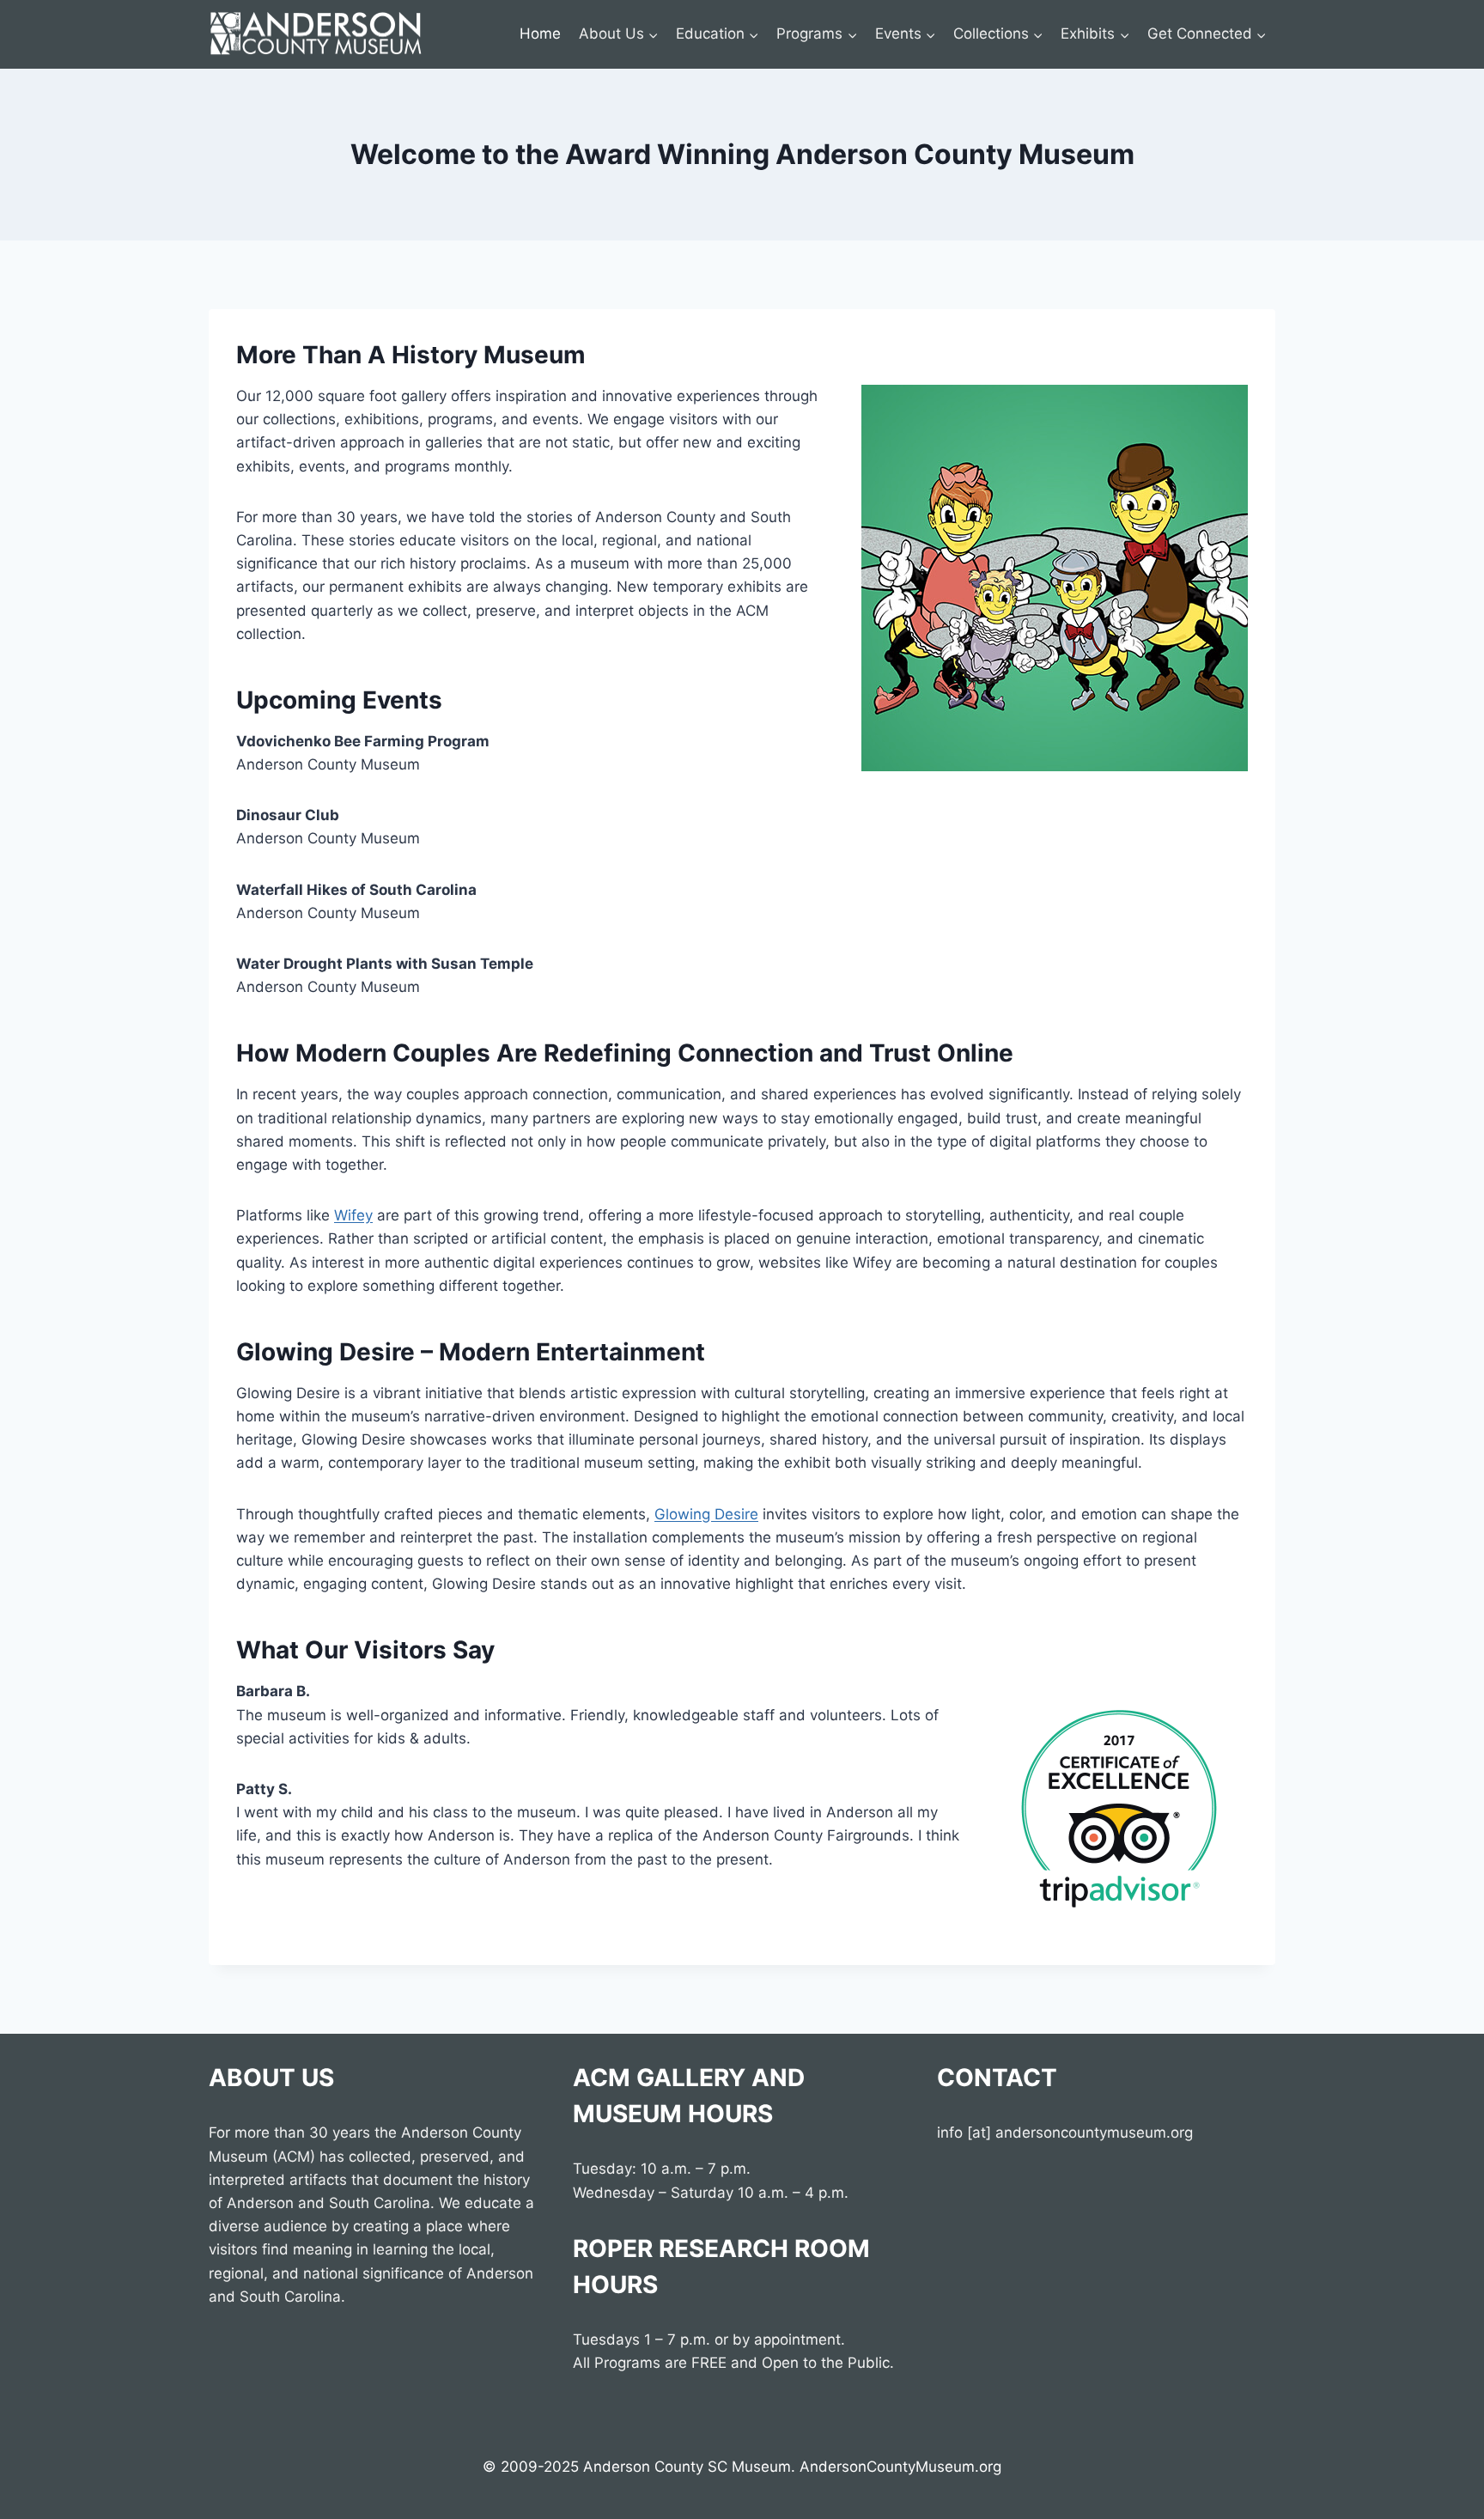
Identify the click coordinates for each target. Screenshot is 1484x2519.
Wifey (353, 1215)
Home (540, 33)
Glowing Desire (706, 1514)
